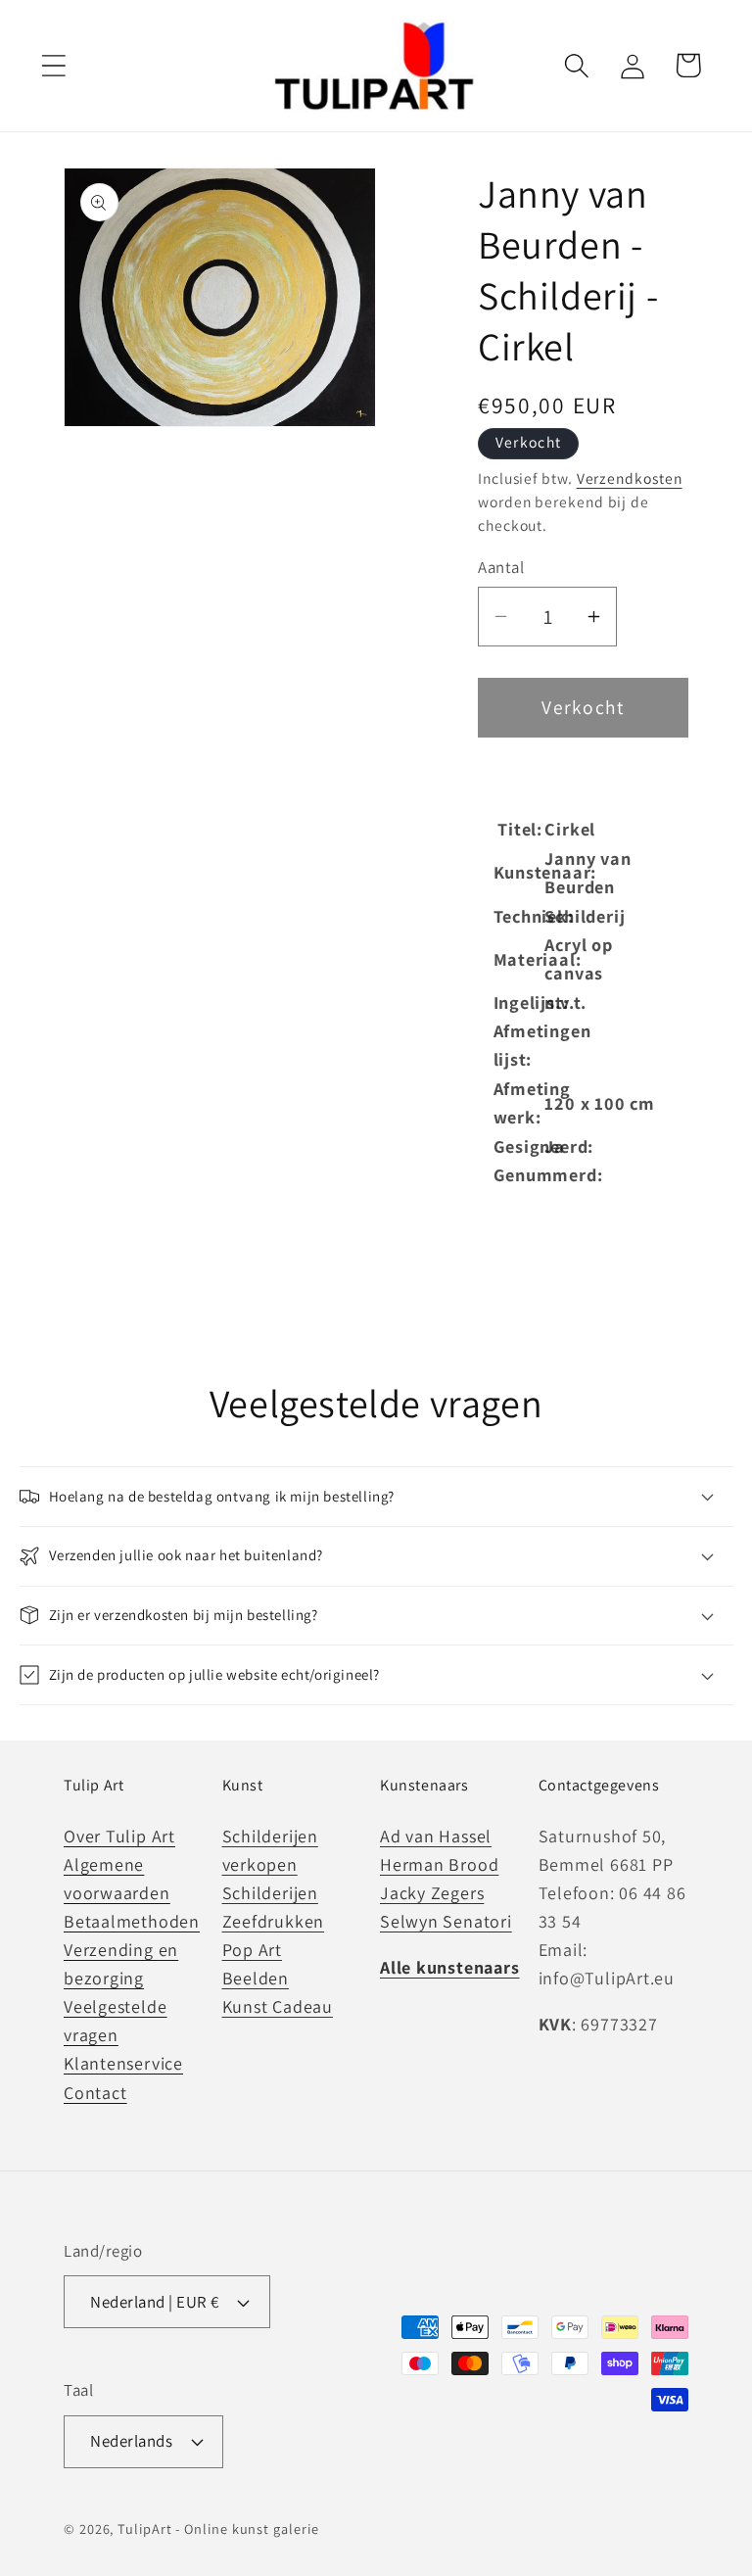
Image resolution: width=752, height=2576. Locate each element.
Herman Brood (439, 1864)
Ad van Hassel (436, 1836)
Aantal (501, 567)
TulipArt (144, 2528)
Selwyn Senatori (446, 1921)
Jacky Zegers (432, 1893)
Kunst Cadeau (278, 2006)
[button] (53, 65)
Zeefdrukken (274, 1921)
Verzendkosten (630, 478)
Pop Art (252, 1950)
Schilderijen (270, 1893)
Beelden (256, 1978)
